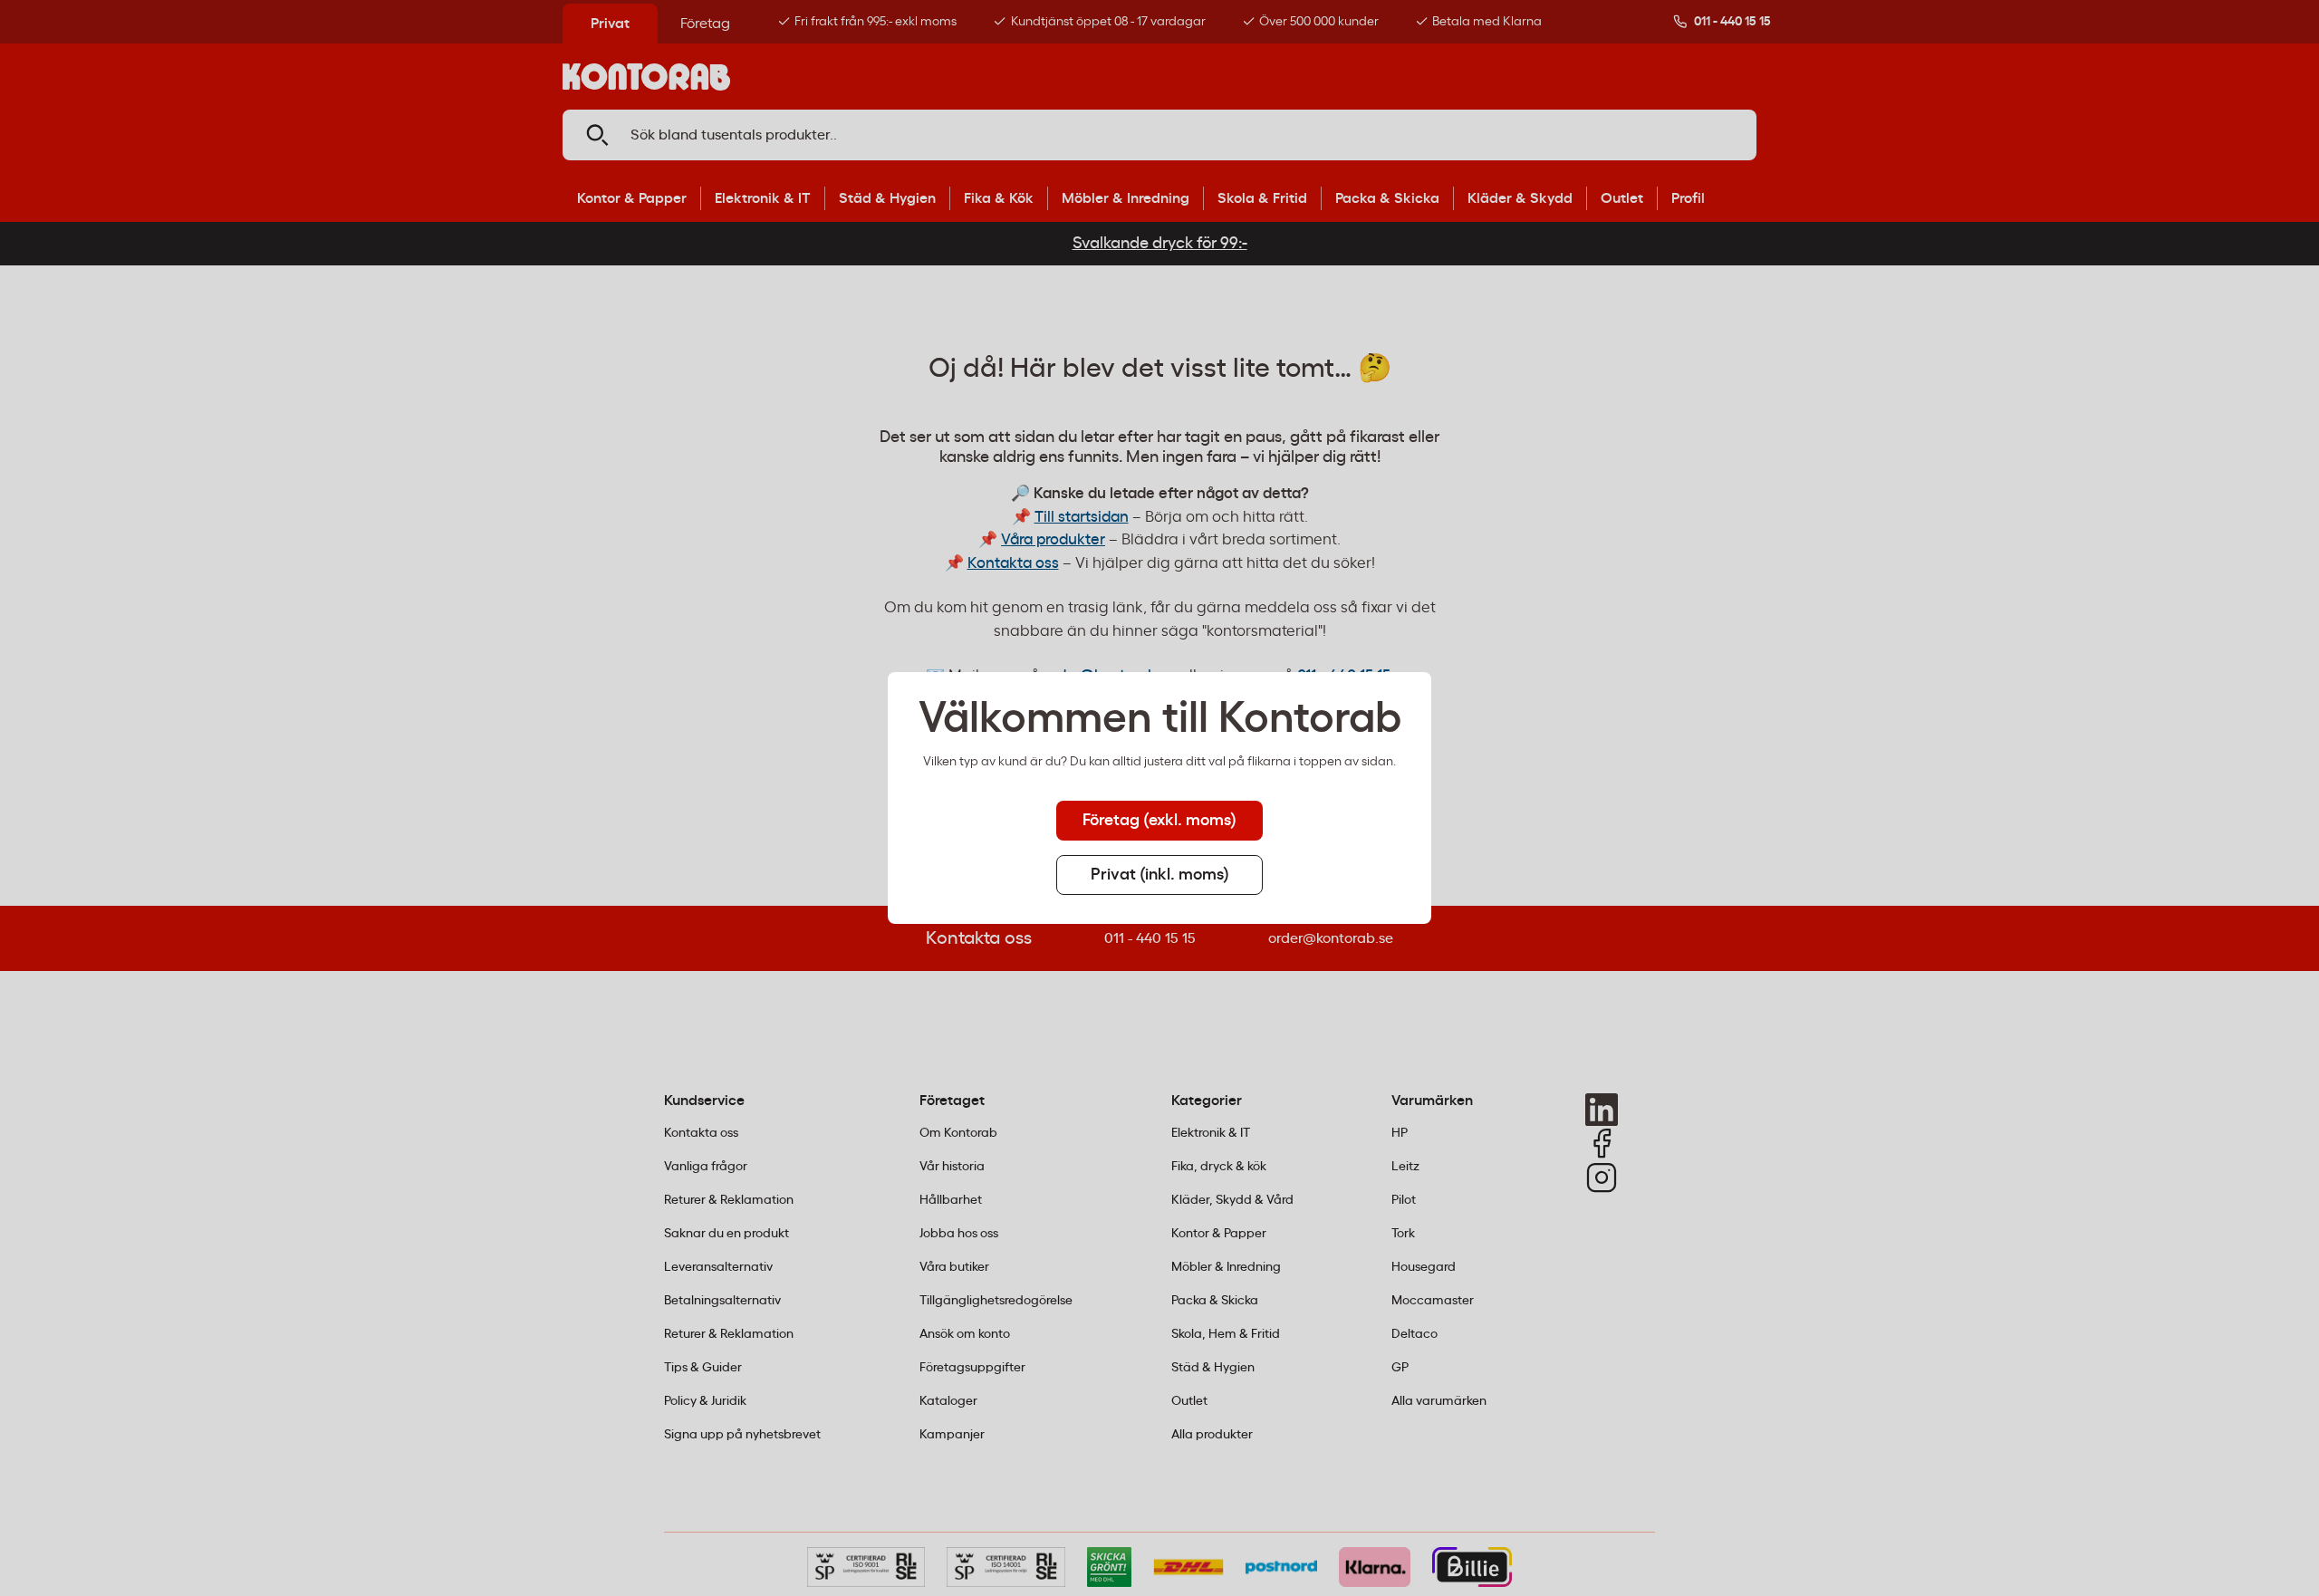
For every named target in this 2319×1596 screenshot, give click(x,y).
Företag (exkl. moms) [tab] (1159, 821)
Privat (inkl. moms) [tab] (1160, 875)
